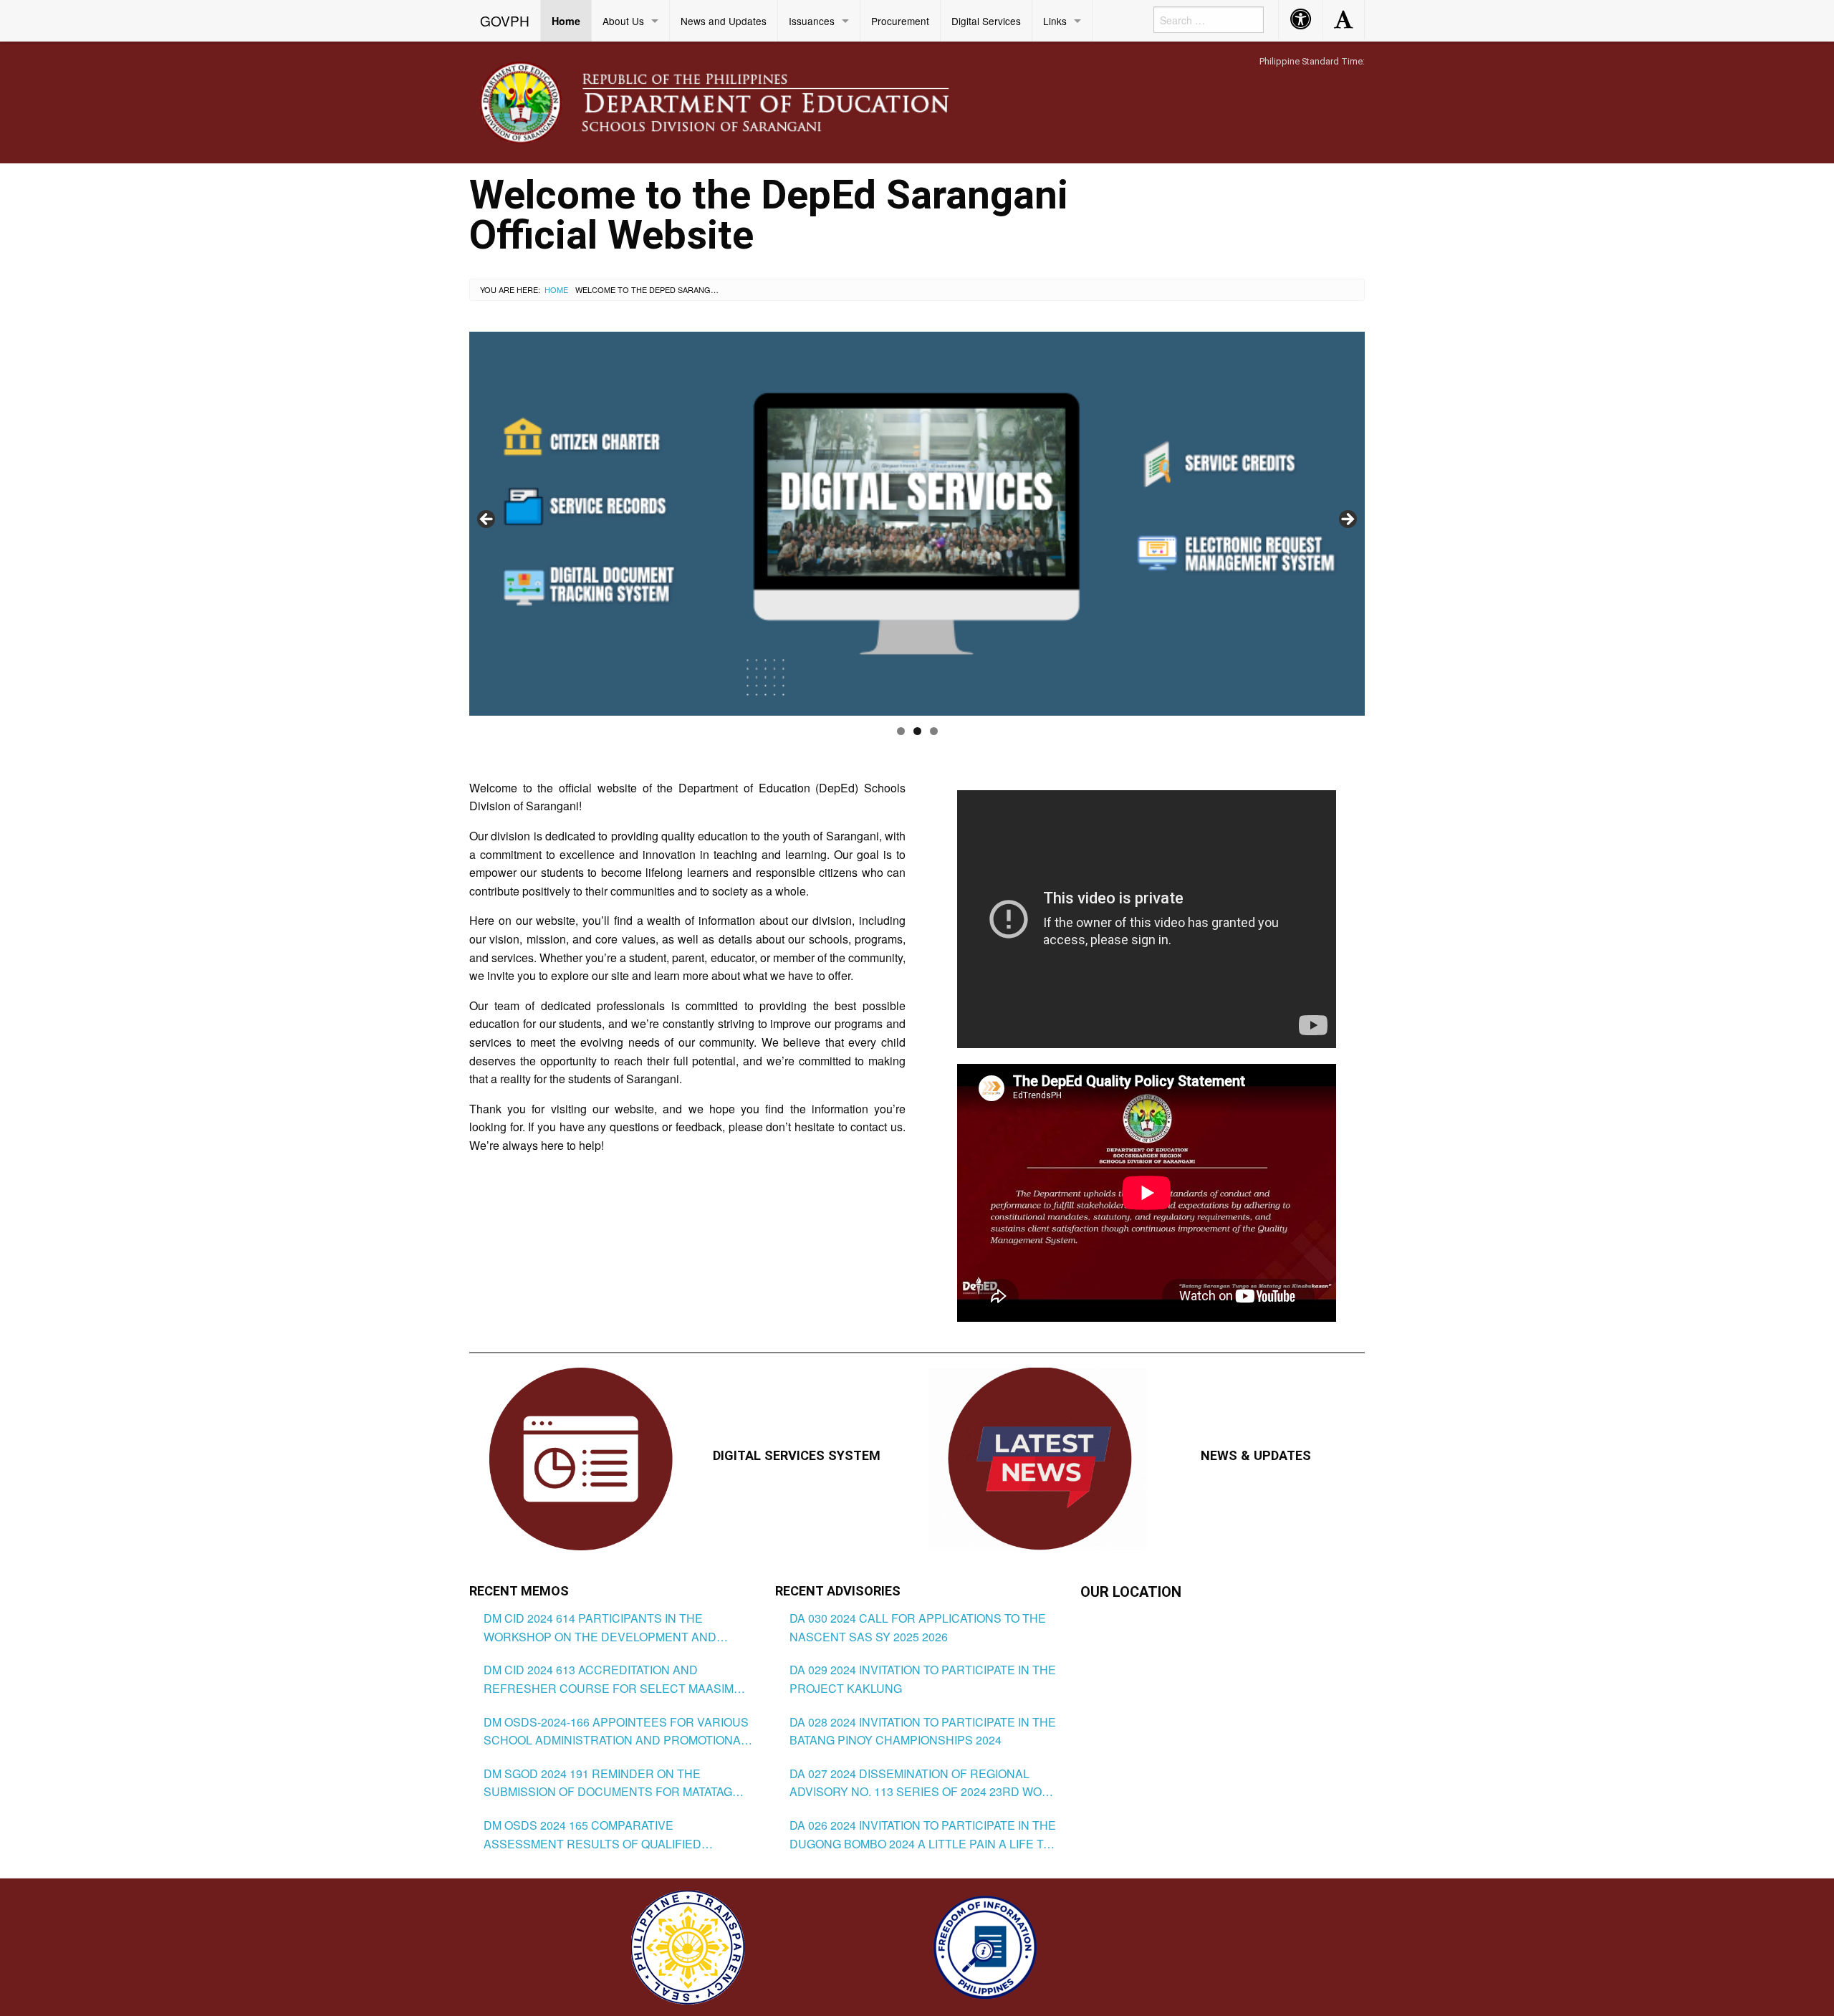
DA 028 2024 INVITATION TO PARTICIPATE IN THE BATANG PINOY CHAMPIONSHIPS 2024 (923, 1731)
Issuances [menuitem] (812, 21)
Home (556, 289)
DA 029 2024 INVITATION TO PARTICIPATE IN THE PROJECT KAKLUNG (923, 1679)
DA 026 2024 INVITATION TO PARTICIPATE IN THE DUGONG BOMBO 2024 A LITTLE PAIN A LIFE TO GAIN (923, 1835)
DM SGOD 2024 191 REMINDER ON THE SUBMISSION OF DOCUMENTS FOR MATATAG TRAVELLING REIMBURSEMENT (608, 1783)
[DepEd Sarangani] (730, 101)
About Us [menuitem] (623, 21)
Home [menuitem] (566, 21)
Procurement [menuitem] (900, 21)
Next (1347, 520)
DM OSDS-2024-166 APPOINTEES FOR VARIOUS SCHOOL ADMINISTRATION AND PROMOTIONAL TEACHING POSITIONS (616, 1732)
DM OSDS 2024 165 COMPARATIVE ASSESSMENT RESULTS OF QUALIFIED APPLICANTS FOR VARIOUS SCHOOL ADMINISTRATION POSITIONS (592, 1835)
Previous (487, 520)
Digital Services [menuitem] (986, 21)
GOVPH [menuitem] (505, 20)
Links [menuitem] (1055, 21)
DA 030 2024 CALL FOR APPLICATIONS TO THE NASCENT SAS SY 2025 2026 (918, 1627)
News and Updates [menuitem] (724, 21)
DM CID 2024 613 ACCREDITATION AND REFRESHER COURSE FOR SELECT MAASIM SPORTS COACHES (609, 1679)
